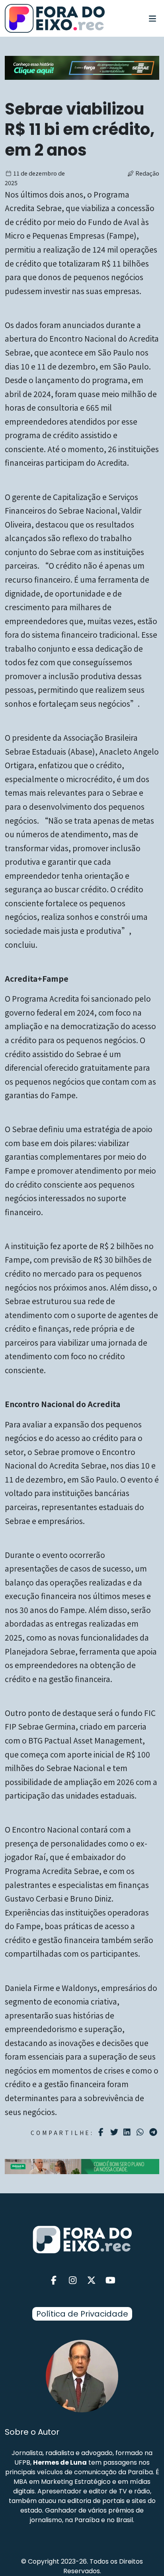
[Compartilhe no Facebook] (102, 2132)
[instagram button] (73, 2280)
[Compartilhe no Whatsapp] (141, 2132)
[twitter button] (92, 2280)
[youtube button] (111, 2280)
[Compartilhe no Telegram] (154, 2132)
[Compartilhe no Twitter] (115, 2132)
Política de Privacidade (82, 2314)
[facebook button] (54, 2280)
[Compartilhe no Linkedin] (128, 2132)
